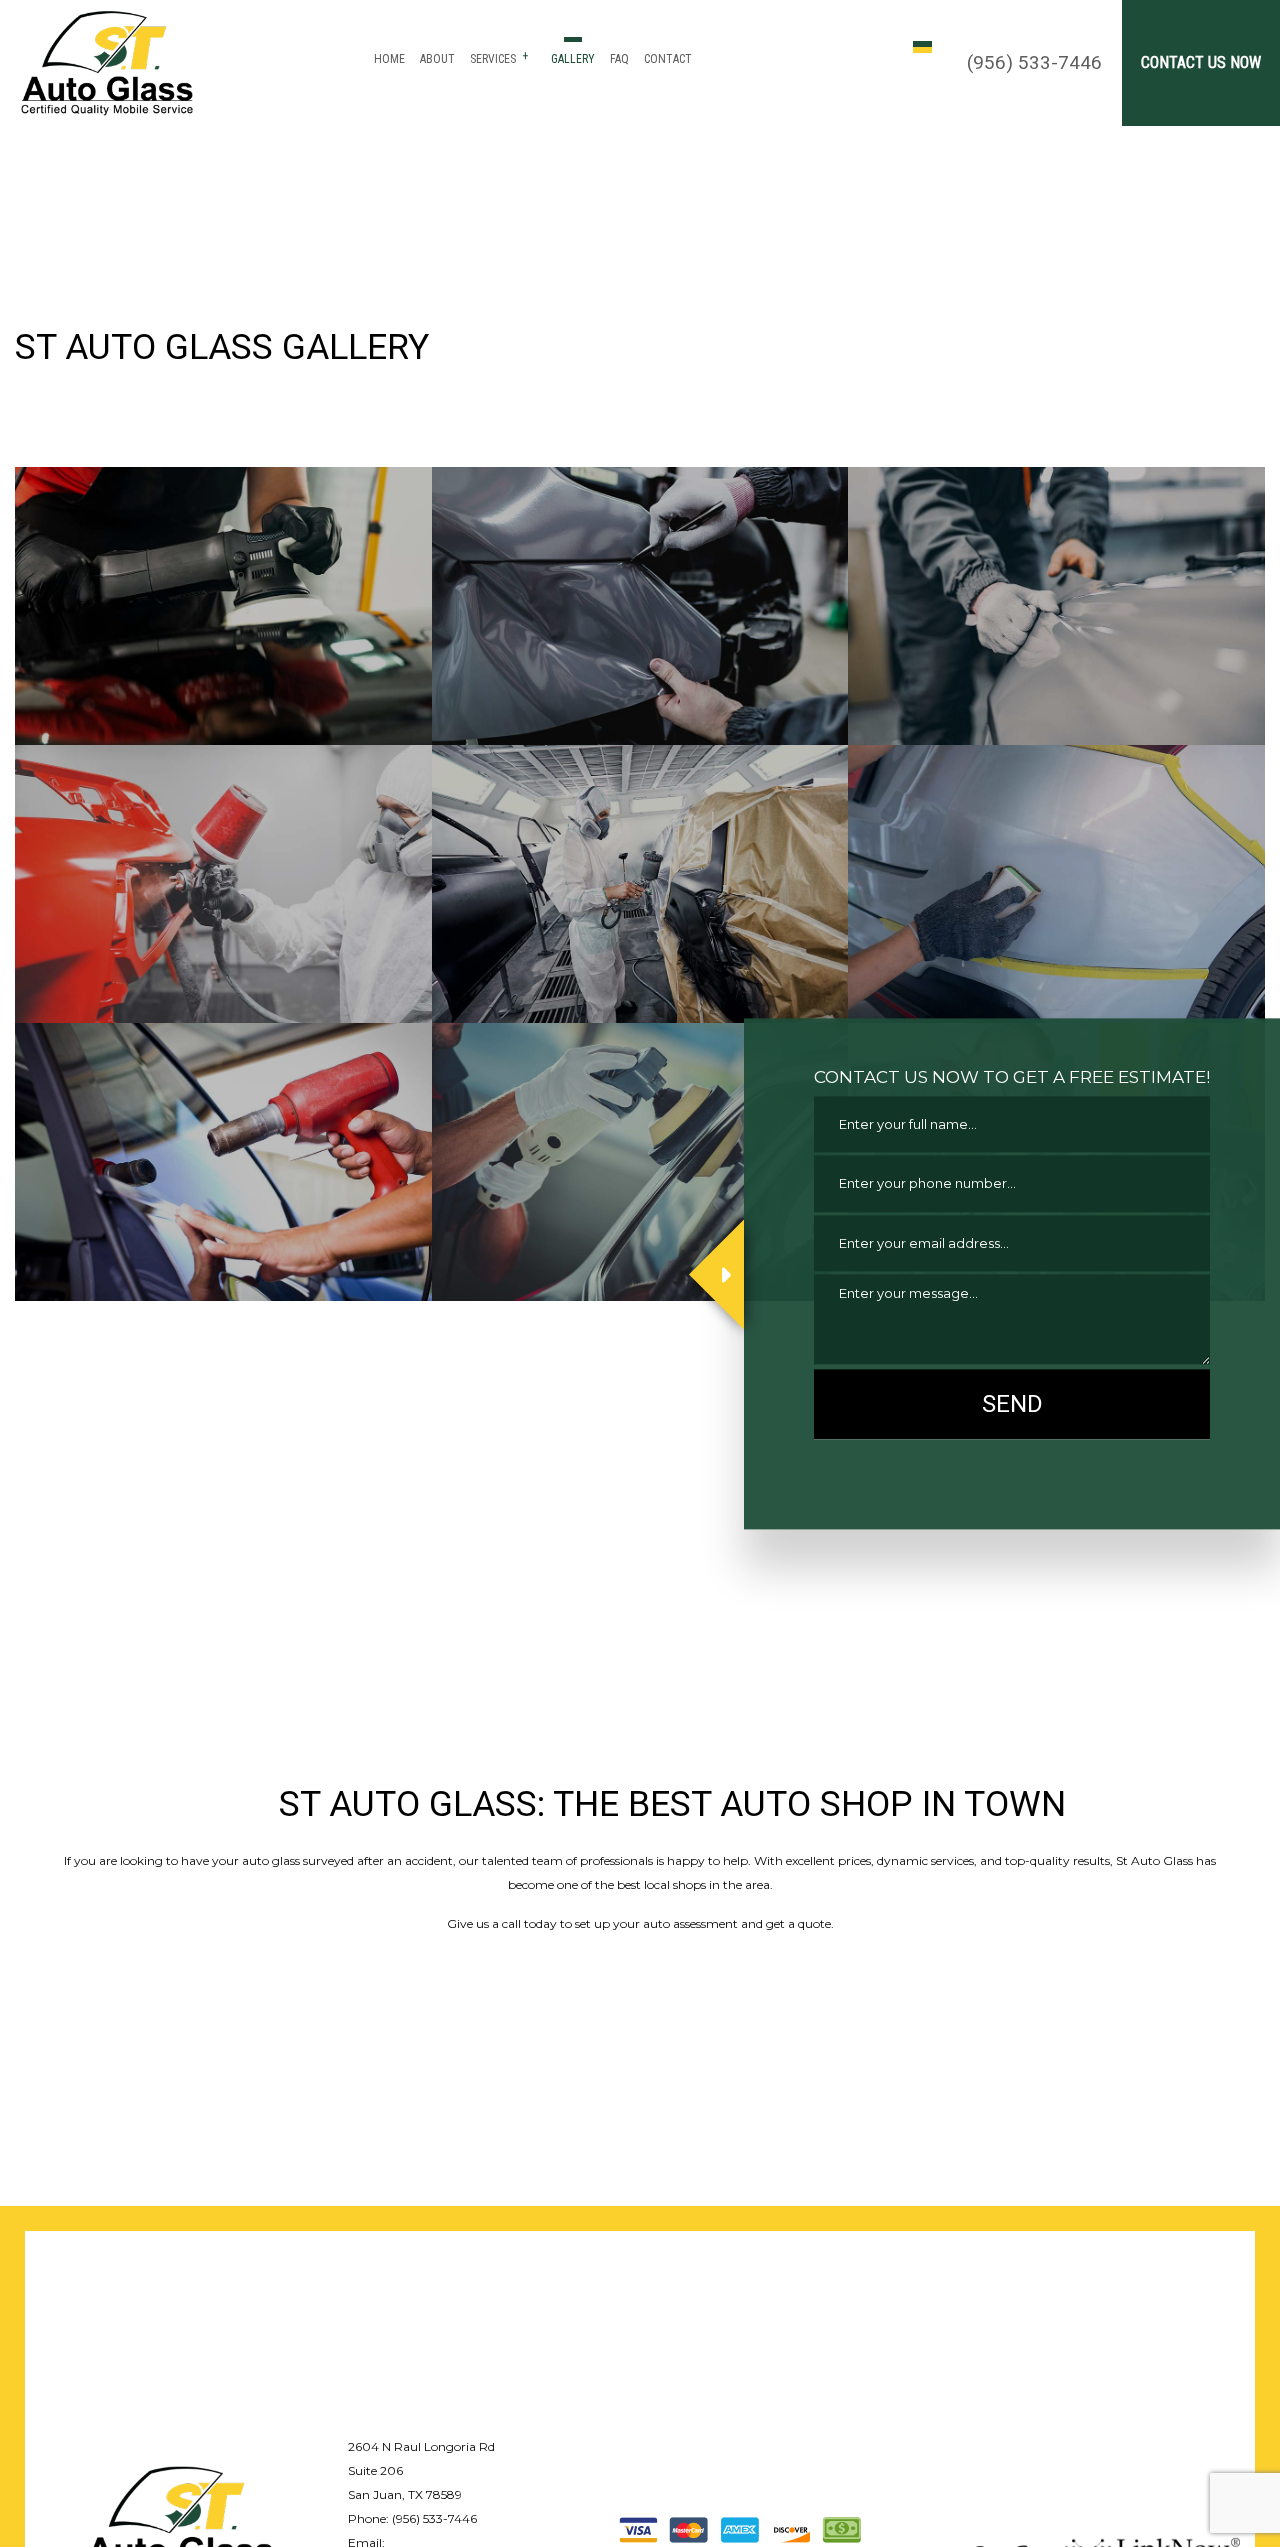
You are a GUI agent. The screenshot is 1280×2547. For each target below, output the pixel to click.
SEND (1012, 1404)
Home (389, 59)
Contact (668, 59)
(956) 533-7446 (1034, 62)
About (437, 59)
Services (493, 59)
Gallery (573, 59)
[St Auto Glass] (179, 2521)
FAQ (619, 59)
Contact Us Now (1201, 62)
